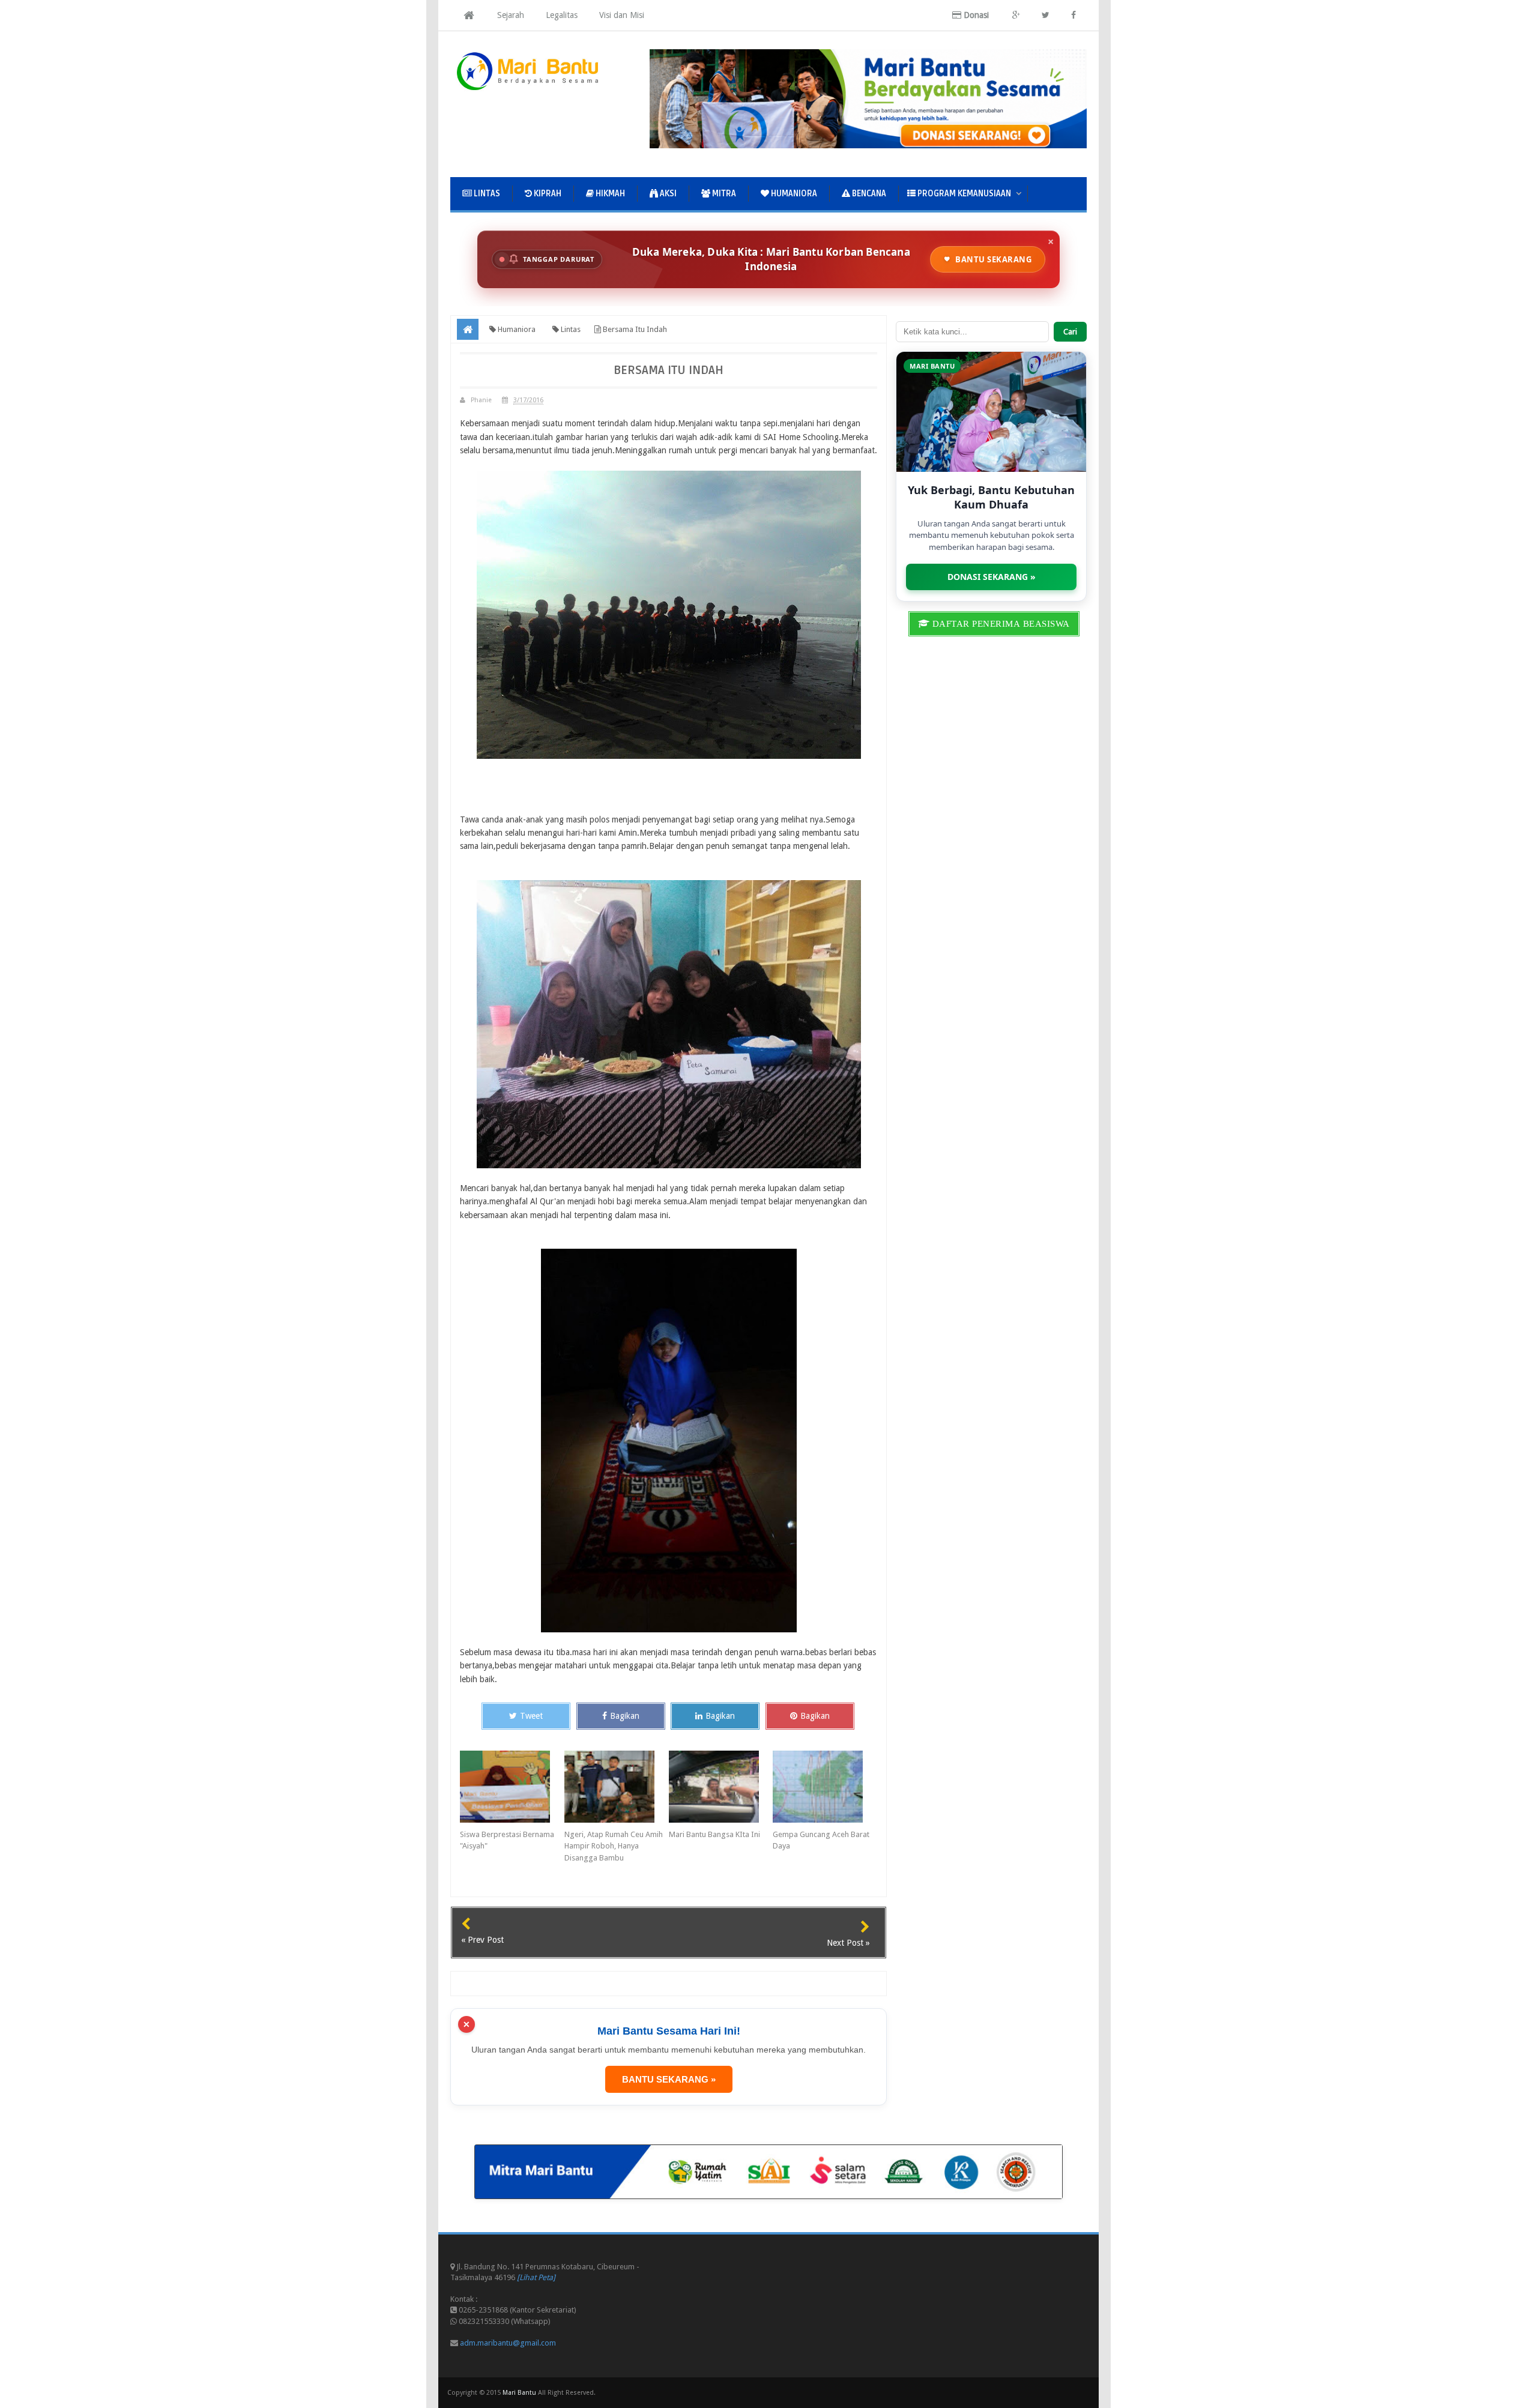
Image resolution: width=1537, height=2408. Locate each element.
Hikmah (609, 194)
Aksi (667, 194)
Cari (1070, 332)
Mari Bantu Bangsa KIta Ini (714, 1834)
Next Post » (848, 1943)
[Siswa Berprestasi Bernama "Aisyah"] (512, 1787)
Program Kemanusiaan (963, 194)
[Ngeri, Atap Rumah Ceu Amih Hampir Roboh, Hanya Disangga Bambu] (617, 1787)
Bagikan (625, 1716)
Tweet (531, 1716)
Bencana (868, 194)
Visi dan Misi (622, 15)
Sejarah (511, 15)
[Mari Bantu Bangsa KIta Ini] (721, 1787)
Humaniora (793, 194)
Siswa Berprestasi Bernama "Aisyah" (507, 1840)
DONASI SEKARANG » (992, 577)
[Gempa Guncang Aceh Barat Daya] (825, 1787)
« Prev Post (482, 1940)
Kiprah (547, 194)
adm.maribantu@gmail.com (508, 2343)
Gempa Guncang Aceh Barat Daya (821, 1840)
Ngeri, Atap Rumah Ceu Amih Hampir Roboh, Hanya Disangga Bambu (614, 1846)
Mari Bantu (519, 2393)
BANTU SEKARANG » (669, 2079)
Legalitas (562, 15)
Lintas (486, 194)
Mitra (723, 194)
